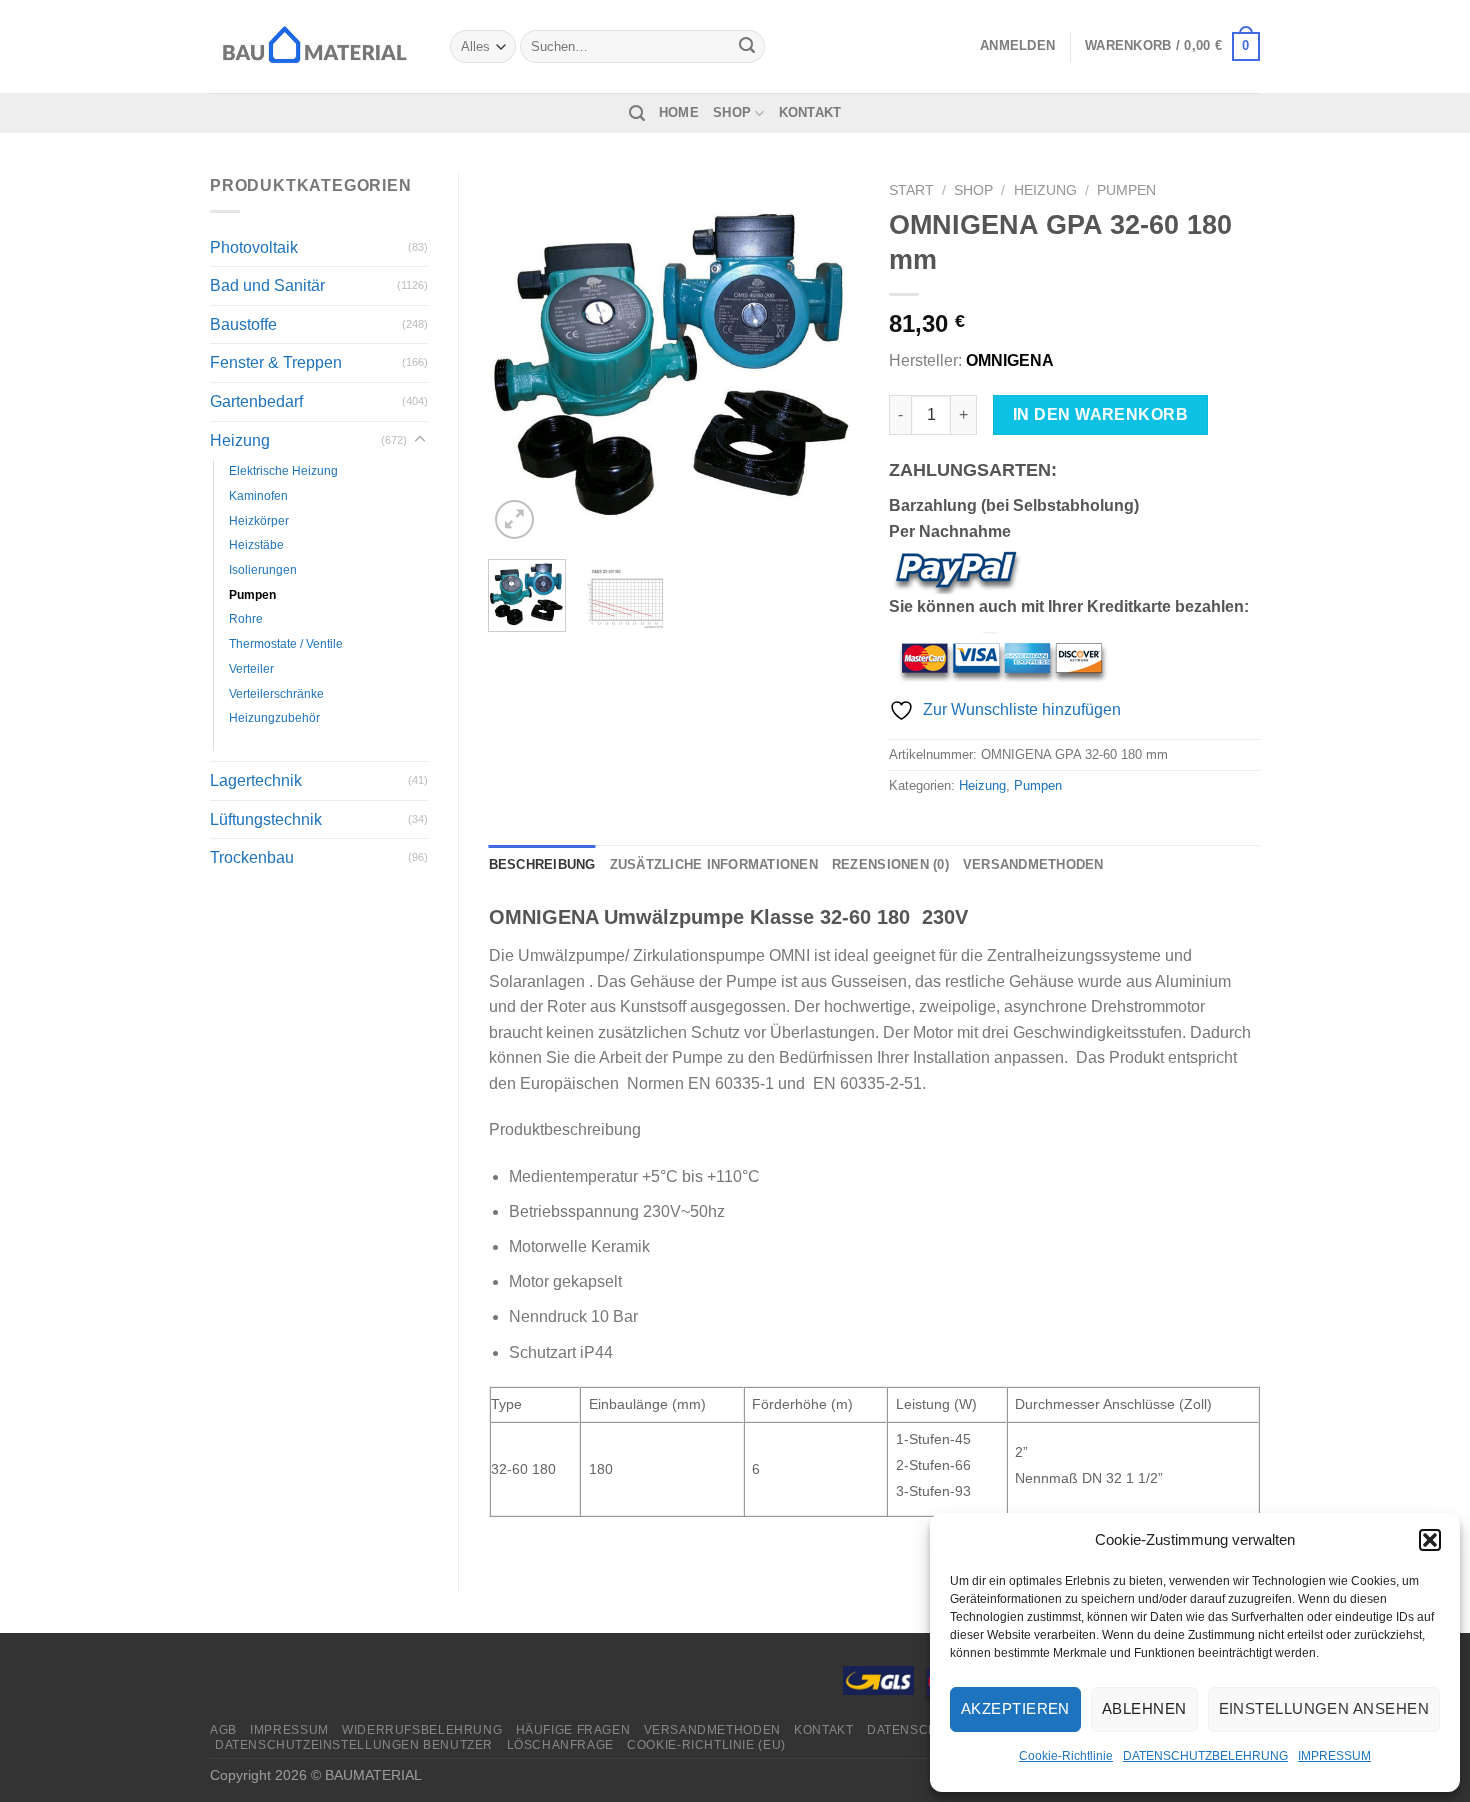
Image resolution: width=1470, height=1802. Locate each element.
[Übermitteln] (747, 47)
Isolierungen (263, 569)
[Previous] (521, 359)
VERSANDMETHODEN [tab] (1033, 864)
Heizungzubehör (274, 717)
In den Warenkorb (1100, 414)
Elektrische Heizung (283, 470)
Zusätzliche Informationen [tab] (714, 864)
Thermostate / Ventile (286, 643)
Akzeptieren (1015, 1708)
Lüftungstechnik (266, 819)
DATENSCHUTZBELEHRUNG (1205, 1756)
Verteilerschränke (276, 693)
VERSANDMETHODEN (712, 1730)
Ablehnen (1144, 1708)
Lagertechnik (256, 780)
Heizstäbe (256, 544)
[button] (1430, 1540)
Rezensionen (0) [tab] (890, 864)
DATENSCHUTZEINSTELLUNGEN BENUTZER (354, 1745)
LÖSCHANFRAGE (560, 1745)
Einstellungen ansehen (1324, 1708)
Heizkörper (259, 520)
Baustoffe (243, 324)
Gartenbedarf (256, 401)
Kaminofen (258, 495)
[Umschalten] (420, 440)
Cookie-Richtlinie (1066, 1756)
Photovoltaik (254, 247)
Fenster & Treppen (276, 362)
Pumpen (252, 594)
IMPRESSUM (1334, 1756)
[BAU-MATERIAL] (315, 46)
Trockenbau (252, 857)
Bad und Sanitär (267, 285)
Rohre (246, 618)
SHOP (732, 112)
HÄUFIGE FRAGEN (573, 1730)
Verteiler (251, 668)
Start (911, 190)
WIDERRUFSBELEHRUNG (422, 1730)
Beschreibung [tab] (542, 864)
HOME (679, 112)
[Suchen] (637, 113)
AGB (223, 1730)
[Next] (827, 359)
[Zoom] (514, 519)
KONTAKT (810, 112)
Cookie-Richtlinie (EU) (706, 1745)
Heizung (240, 440)
